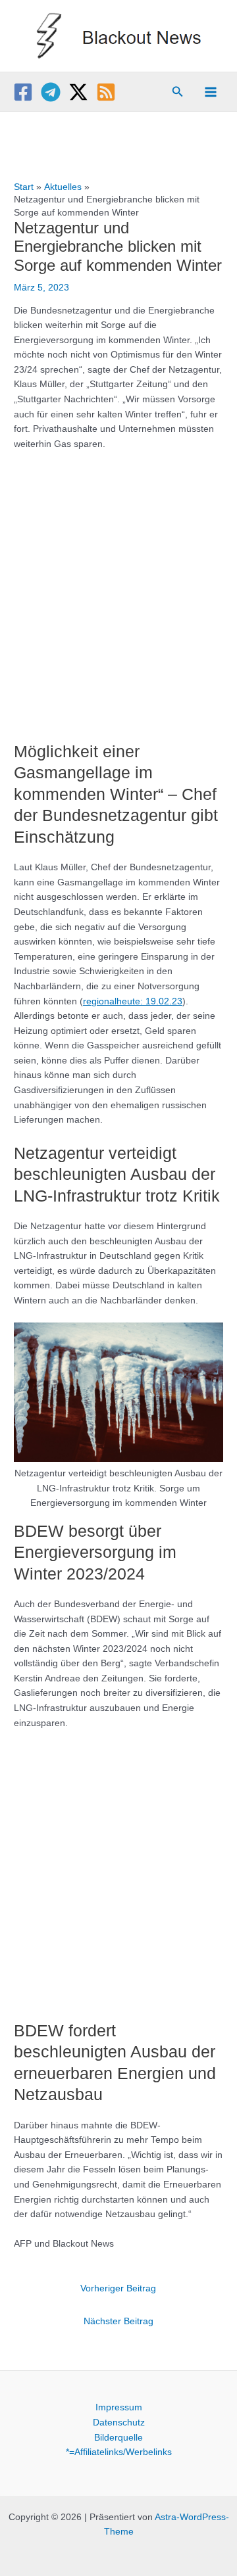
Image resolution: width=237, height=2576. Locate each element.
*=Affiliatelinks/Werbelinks (119, 2452)
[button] (178, 92)
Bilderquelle (118, 2438)
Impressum (119, 2407)
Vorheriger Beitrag (118, 2288)
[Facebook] (23, 92)
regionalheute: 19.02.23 (133, 1001)
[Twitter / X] (78, 92)
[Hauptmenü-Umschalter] (211, 92)
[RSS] (106, 92)
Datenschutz (119, 2423)
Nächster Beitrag (118, 2321)
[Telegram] (51, 92)
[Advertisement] (118, 589)
